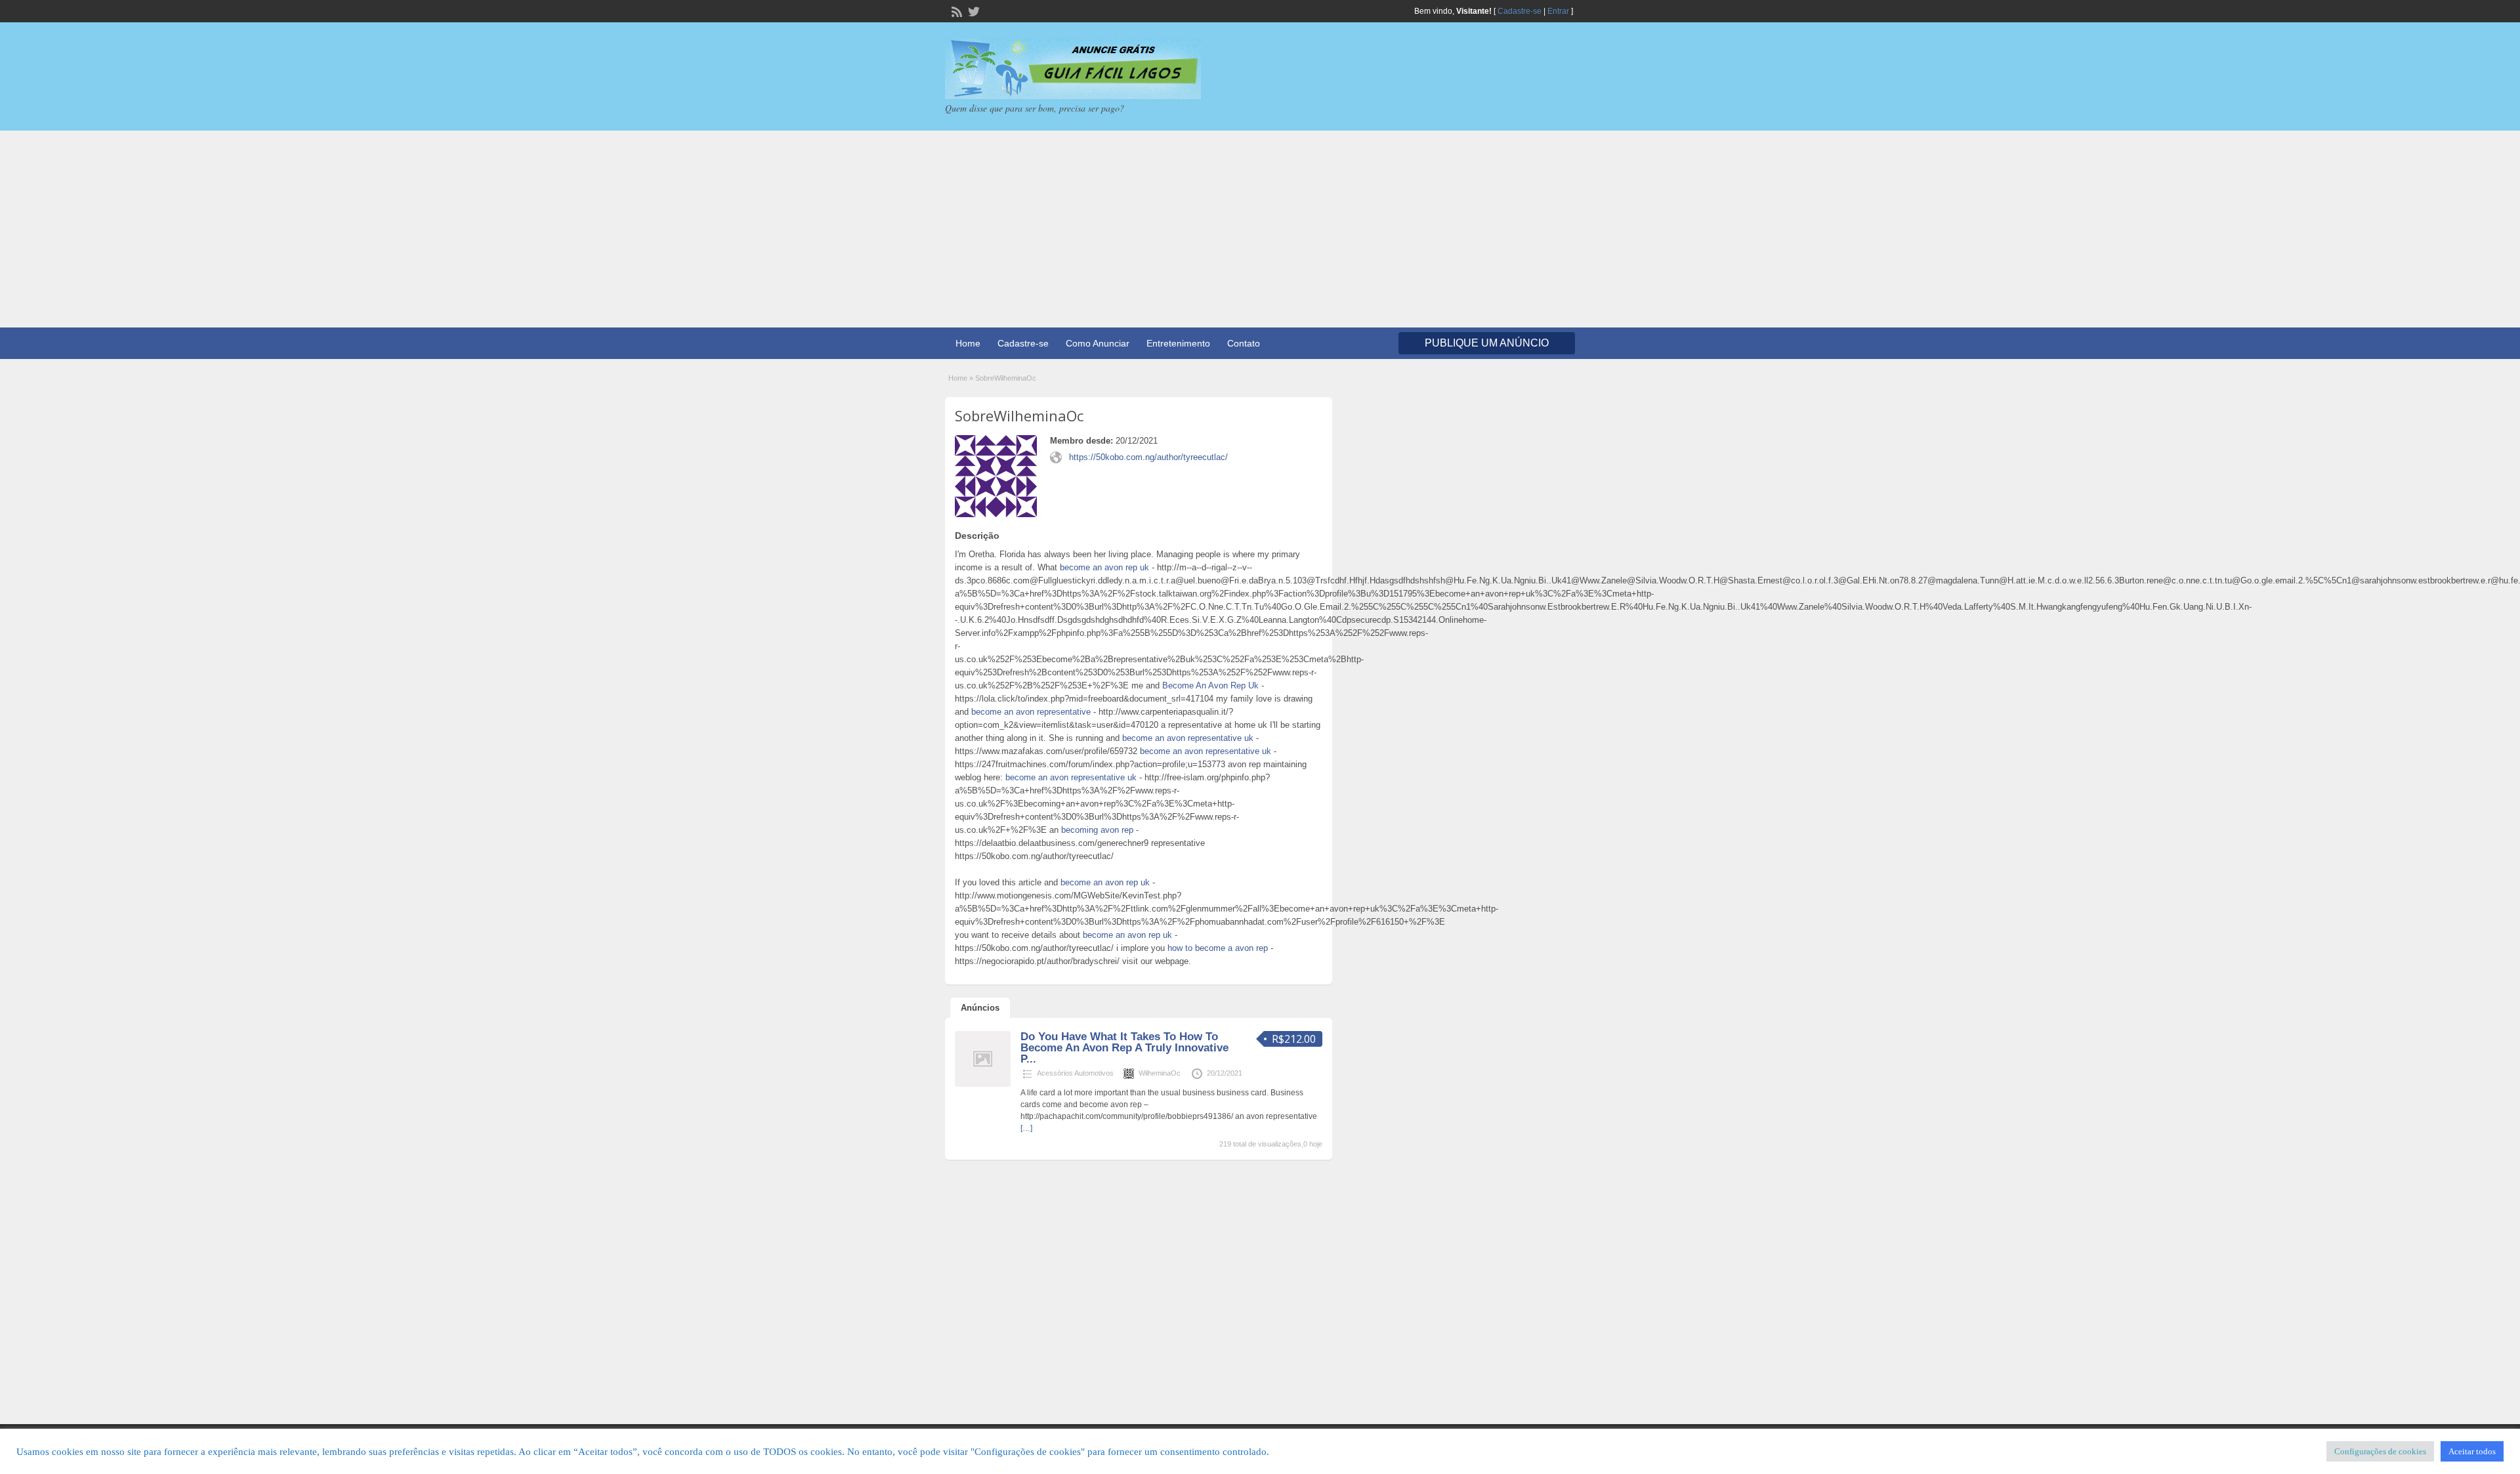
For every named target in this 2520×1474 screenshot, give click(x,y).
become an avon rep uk (1104, 567)
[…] (1026, 1128)
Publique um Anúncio (1487, 343)
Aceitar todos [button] (2472, 1451)
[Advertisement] (1260, 229)
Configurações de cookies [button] (2380, 1451)
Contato (1244, 343)
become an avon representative (1031, 712)
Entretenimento (1178, 343)
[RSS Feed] (955, 11)
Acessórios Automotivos (1075, 1073)
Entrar (1558, 11)
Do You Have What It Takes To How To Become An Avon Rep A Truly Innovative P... (1124, 1048)
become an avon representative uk (1188, 738)
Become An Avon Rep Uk (1210, 685)
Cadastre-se (1520, 11)
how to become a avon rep (1218, 948)
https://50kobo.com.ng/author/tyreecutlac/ (1148, 457)
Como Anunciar (1098, 343)
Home (968, 343)
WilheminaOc (1160, 1073)
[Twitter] (973, 11)
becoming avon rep (1097, 830)
